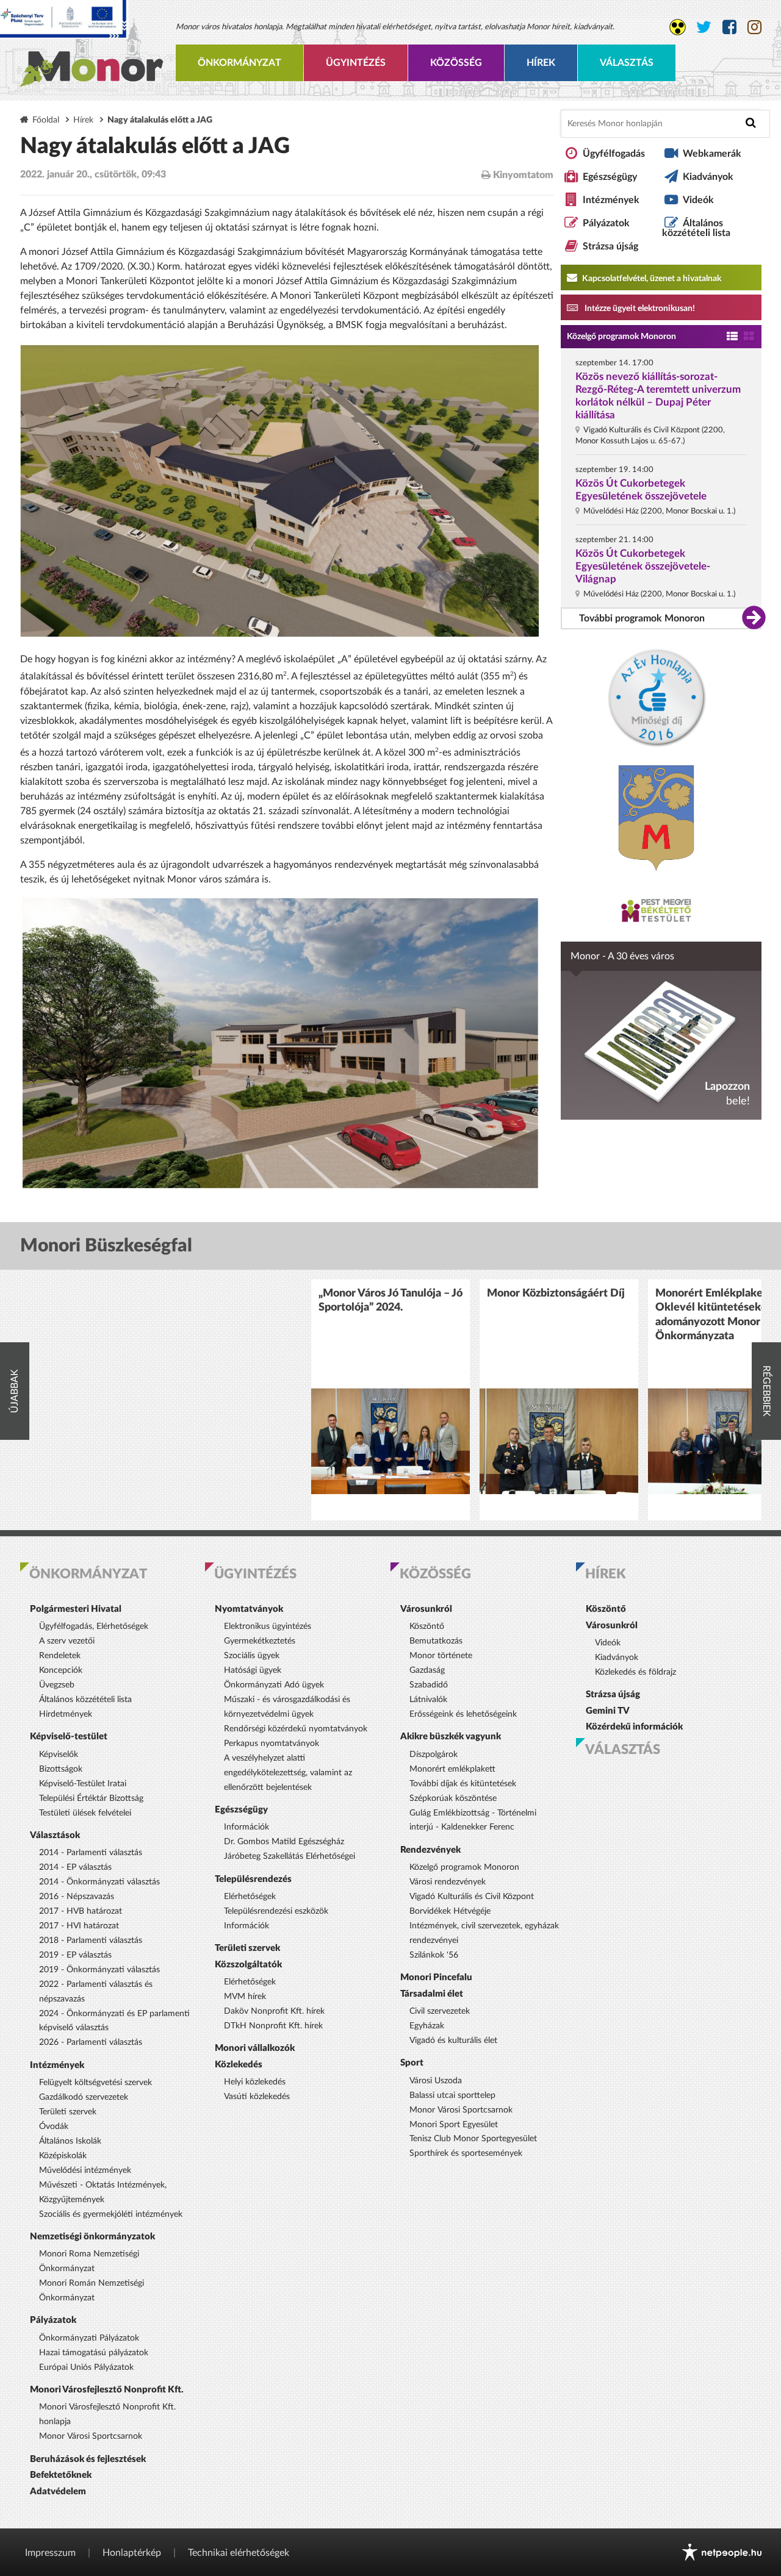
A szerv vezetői (67, 1641)
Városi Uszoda (436, 2081)
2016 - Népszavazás (77, 1897)
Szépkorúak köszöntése (453, 1798)
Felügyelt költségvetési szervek (95, 2083)
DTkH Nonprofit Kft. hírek (273, 2026)
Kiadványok (708, 177)
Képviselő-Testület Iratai (83, 1784)
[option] (390, 1400)
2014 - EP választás (75, 1867)
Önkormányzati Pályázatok (89, 2338)
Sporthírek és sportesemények (466, 2153)
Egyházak (427, 2026)
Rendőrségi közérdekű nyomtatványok (296, 1729)
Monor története (441, 1656)
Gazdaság (427, 1670)
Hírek (541, 63)
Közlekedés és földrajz (635, 1672)
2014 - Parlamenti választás (91, 1853)
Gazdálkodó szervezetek (84, 2097)
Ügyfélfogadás (614, 154)
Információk (247, 1827)
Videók (698, 200)
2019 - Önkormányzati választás (99, 1970)
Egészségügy (610, 177)
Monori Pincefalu (436, 1977)
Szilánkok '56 (434, 1955)
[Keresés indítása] (751, 123)
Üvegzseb (57, 1685)
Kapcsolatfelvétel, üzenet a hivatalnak (651, 279)
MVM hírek (245, 1997)
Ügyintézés (356, 63)
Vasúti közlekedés (257, 2097)
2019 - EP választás (75, 1955)
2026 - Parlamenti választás (91, 2042)
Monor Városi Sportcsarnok (91, 2436)
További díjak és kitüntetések (463, 1784)
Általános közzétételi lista (696, 228)
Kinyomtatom (522, 175)
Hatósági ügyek (253, 1670)
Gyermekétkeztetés (260, 1641)
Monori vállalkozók (255, 2048)
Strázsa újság (610, 246)
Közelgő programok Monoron (621, 337)
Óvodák (54, 2127)
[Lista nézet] (732, 337)
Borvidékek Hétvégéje (450, 1911)
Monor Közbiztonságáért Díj (556, 1293)
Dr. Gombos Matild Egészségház (284, 1842)
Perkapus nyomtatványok (272, 1744)
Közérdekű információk (634, 1727)
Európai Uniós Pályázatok (86, 2367)
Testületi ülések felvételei (85, 1813)
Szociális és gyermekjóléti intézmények (111, 2214)
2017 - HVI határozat (79, 1926)
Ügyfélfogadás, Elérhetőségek (94, 1626)
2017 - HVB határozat (81, 1911)
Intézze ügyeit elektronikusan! (639, 309)
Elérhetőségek (250, 1897)
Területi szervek (68, 2112)
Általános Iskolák (70, 2141)
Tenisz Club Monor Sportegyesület (473, 2139)
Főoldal (46, 120)
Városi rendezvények (448, 1882)
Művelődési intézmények (85, 2170)
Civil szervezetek (440, 2011)
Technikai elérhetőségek (239, 2553)
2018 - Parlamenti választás (91, 1941)
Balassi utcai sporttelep (452, 2095)
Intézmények (611, 200)
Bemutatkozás (436, 1641)
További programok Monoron (642, 618)
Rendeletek (60, 1656)
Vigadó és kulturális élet (453, 2041)
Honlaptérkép (132, 2553)
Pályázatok (606, 223)
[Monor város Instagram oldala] (754, 27)
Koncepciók (61, 1670)
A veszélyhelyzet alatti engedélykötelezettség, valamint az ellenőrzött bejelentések (288, 1773)
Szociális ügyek (252, 1656)
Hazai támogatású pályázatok (94, 2353)
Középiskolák (63, 2156)
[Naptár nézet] (749, 337)
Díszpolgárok (434, 1755)
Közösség (456, 63)
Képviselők (59, 1755)
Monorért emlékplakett (452, 1769)
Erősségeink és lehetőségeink (463, 1714)
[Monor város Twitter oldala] (704, 27)
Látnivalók (428, 1700)
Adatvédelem (58, 2492)
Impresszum (50, 2553)
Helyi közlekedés (255, 2082)
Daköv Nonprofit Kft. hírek (274, 2011)
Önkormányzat (239, 63)
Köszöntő (427, 1626)
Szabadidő (429, 1685)
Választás (627, 63)
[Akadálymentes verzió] (678, 27)
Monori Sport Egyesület (454, 2125)
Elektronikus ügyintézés (268, 1626)
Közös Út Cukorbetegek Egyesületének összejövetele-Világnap (643, 566)
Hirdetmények (66, 1714)
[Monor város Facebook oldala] (729, 27)
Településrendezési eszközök (276, 1911)
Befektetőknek (61, 2475)
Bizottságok (61, 1769)
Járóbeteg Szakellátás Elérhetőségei (290, 1856)
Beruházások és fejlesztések (88, 2459)
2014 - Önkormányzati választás (99, 1882)
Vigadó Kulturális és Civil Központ (472, 1897)
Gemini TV (608, 1711)
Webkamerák (712, 154)
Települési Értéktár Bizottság (91, 1798)
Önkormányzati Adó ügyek (274, 1685)
